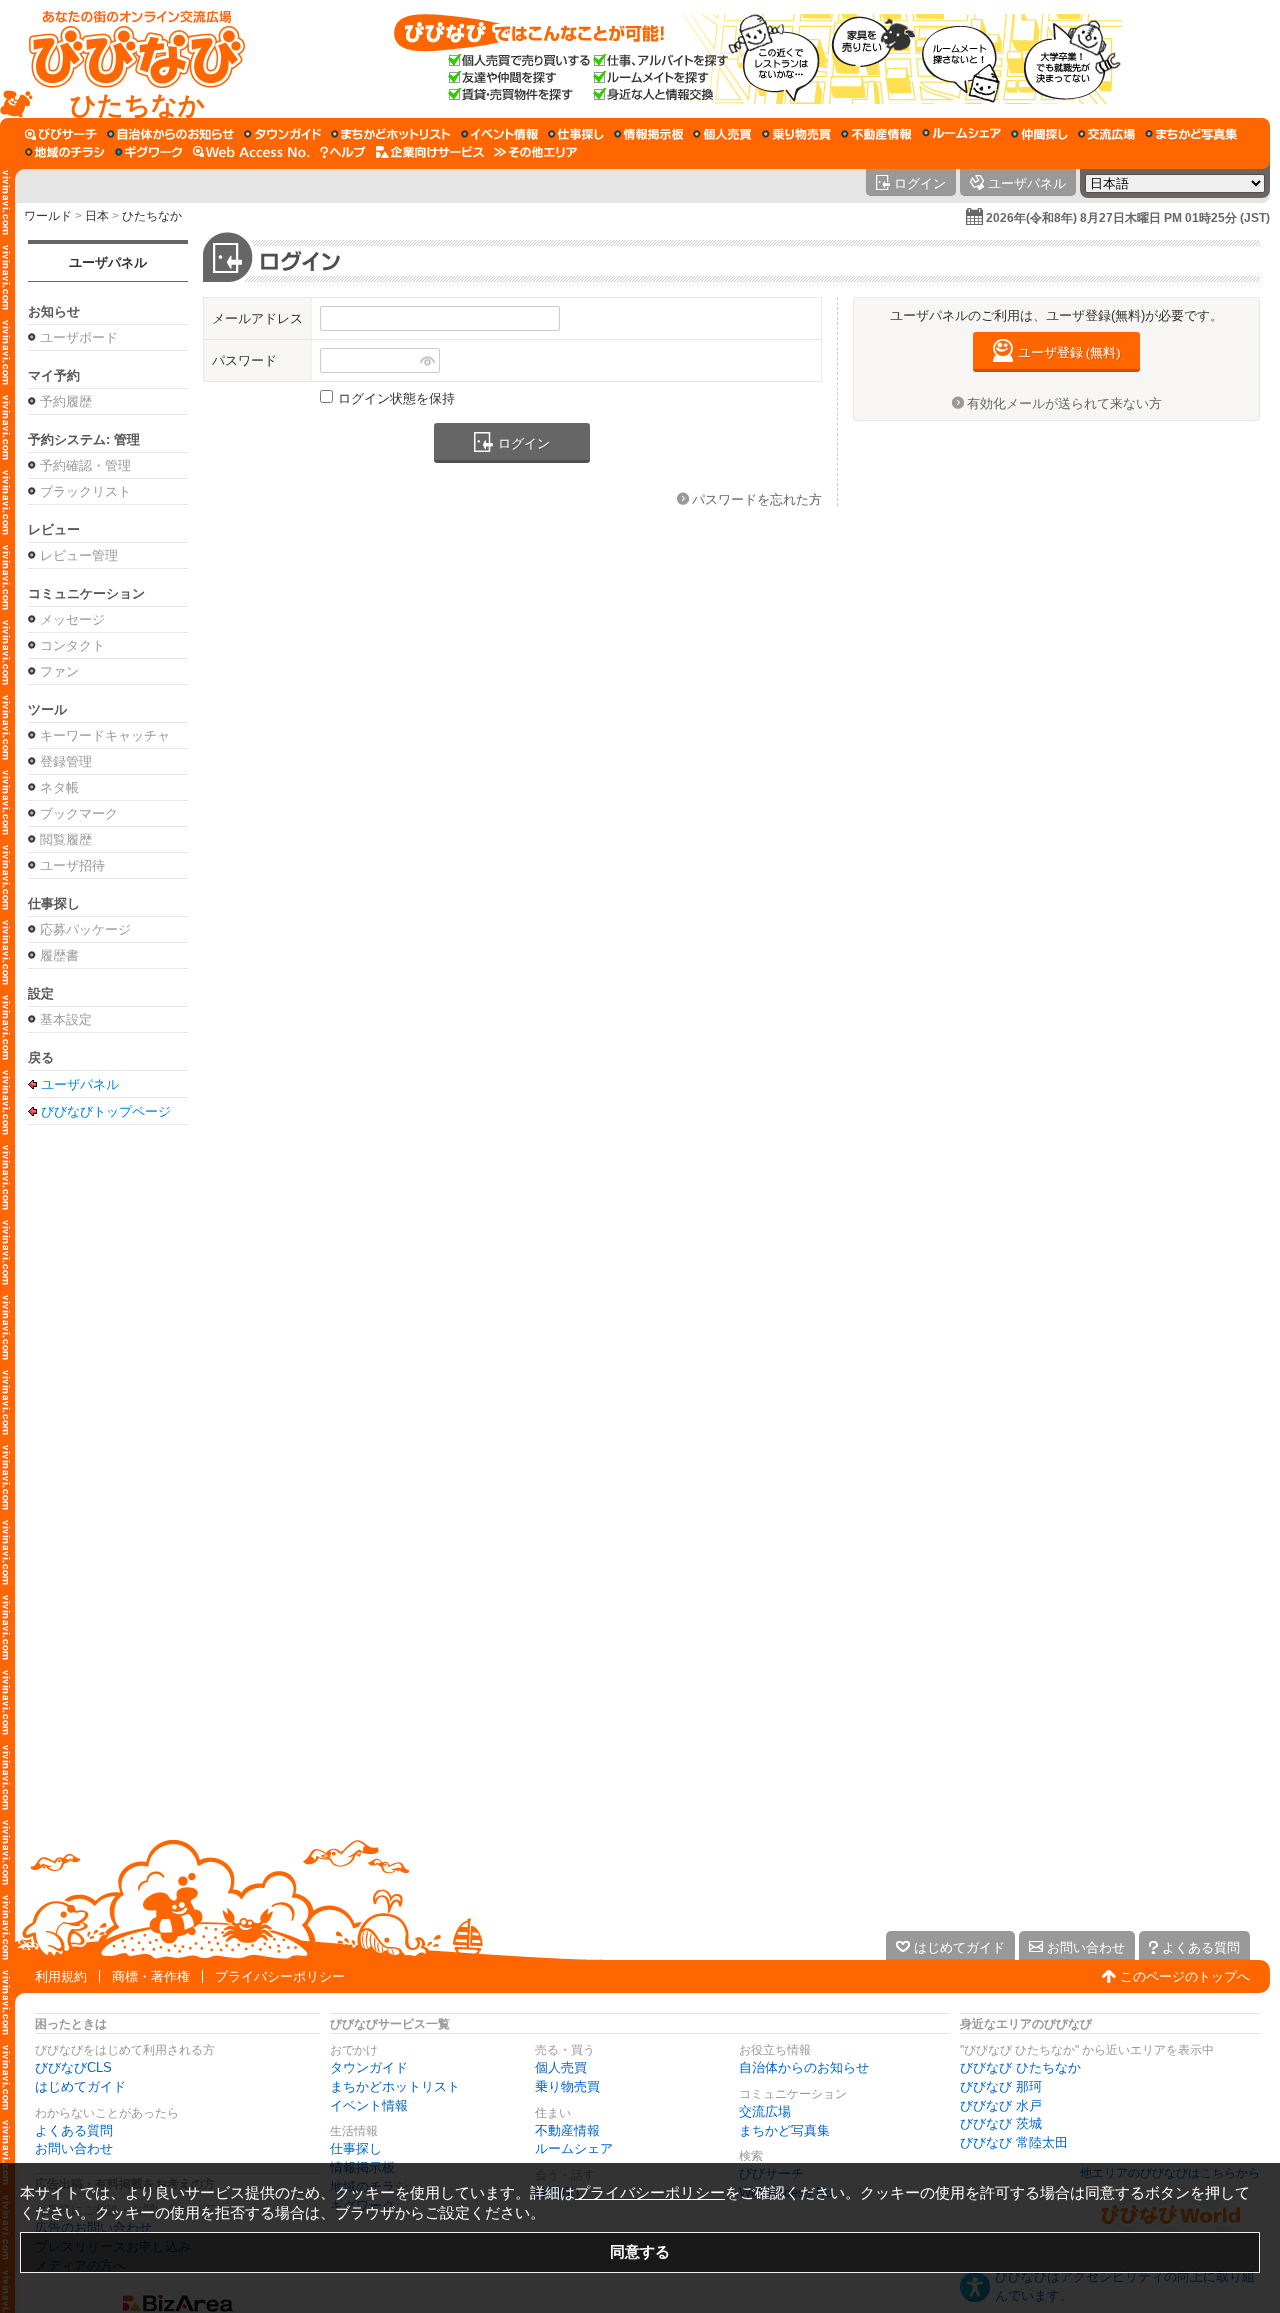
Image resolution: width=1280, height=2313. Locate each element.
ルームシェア (574, 2148)
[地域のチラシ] (65, 152)
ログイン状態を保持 (396, 398)
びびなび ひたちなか (1020, 2067)
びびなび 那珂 (1001, 2086)
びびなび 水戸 (1001, 2105)
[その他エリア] (535, 152)
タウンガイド (369, 2067)
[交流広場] (1106, 134)
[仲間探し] (1039, 134)
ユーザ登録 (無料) (1069, 352)
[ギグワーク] (149, 152)
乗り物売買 (567, 2086)
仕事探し (356, 2148)
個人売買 (561, 2067)
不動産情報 (567, 2130)
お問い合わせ (74, 2148)
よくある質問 (74, 2130)
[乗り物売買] (796, 134)
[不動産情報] (876, 134)
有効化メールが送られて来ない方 (1064, 403)
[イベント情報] (499, 134)
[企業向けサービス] (430, 152)
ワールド (48, 216)
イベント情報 (369, 2105)
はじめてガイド (80, 2086)
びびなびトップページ (106, 1111)
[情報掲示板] (648, 134)
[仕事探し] (576, 134)
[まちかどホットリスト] (391, 134)
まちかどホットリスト (395, 2086)
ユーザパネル (108, 262)
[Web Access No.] (251, 152)
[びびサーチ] (61, 134)
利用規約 (61, 1976)
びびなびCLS (73, 2067)
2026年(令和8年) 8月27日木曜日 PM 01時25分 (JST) (1128, 218)
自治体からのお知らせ (804, 2067)
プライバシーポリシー (280, 1976)
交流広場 (765, 2111)
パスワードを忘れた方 (757, 499)
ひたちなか (152, 216)
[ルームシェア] (961, 134)
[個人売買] (722, 134)
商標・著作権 (151, 1976)
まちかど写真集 (784, 2130)
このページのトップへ (1185, 1976)
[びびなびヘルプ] (343, 152)
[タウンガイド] (282, 134)
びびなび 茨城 (1001, 2123)
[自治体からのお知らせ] (170, 134)
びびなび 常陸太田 (1014, 2142)
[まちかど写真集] (1191, 134)
